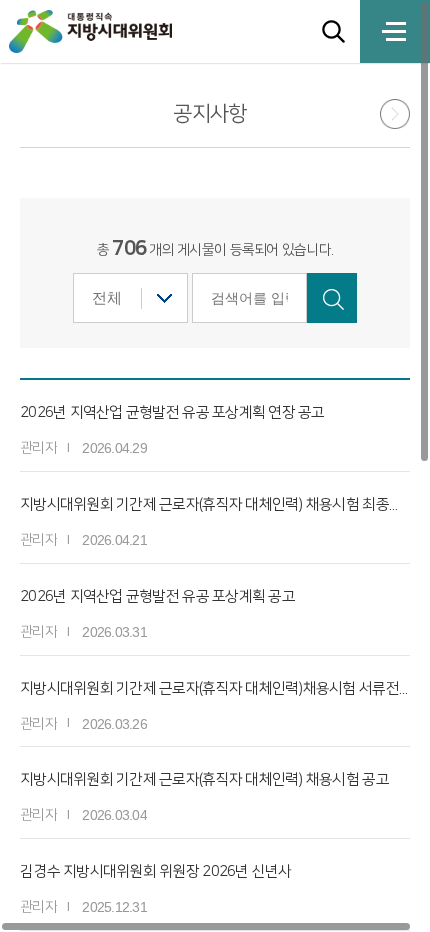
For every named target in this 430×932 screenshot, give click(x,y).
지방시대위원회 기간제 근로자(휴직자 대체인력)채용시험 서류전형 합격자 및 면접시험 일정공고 (215, 688)
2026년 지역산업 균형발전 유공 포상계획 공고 (157, 596)
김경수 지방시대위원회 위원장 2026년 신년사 (156, 871)
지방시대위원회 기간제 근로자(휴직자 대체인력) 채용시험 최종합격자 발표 (215, 504)
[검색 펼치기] (333, 31)
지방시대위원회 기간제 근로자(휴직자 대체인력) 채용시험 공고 (204, 779)
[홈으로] (114, 31)
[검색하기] (332, 298)
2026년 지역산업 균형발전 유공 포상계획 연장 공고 (172, 412)
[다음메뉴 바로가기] (387, 116)
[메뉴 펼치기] (395, 31)
